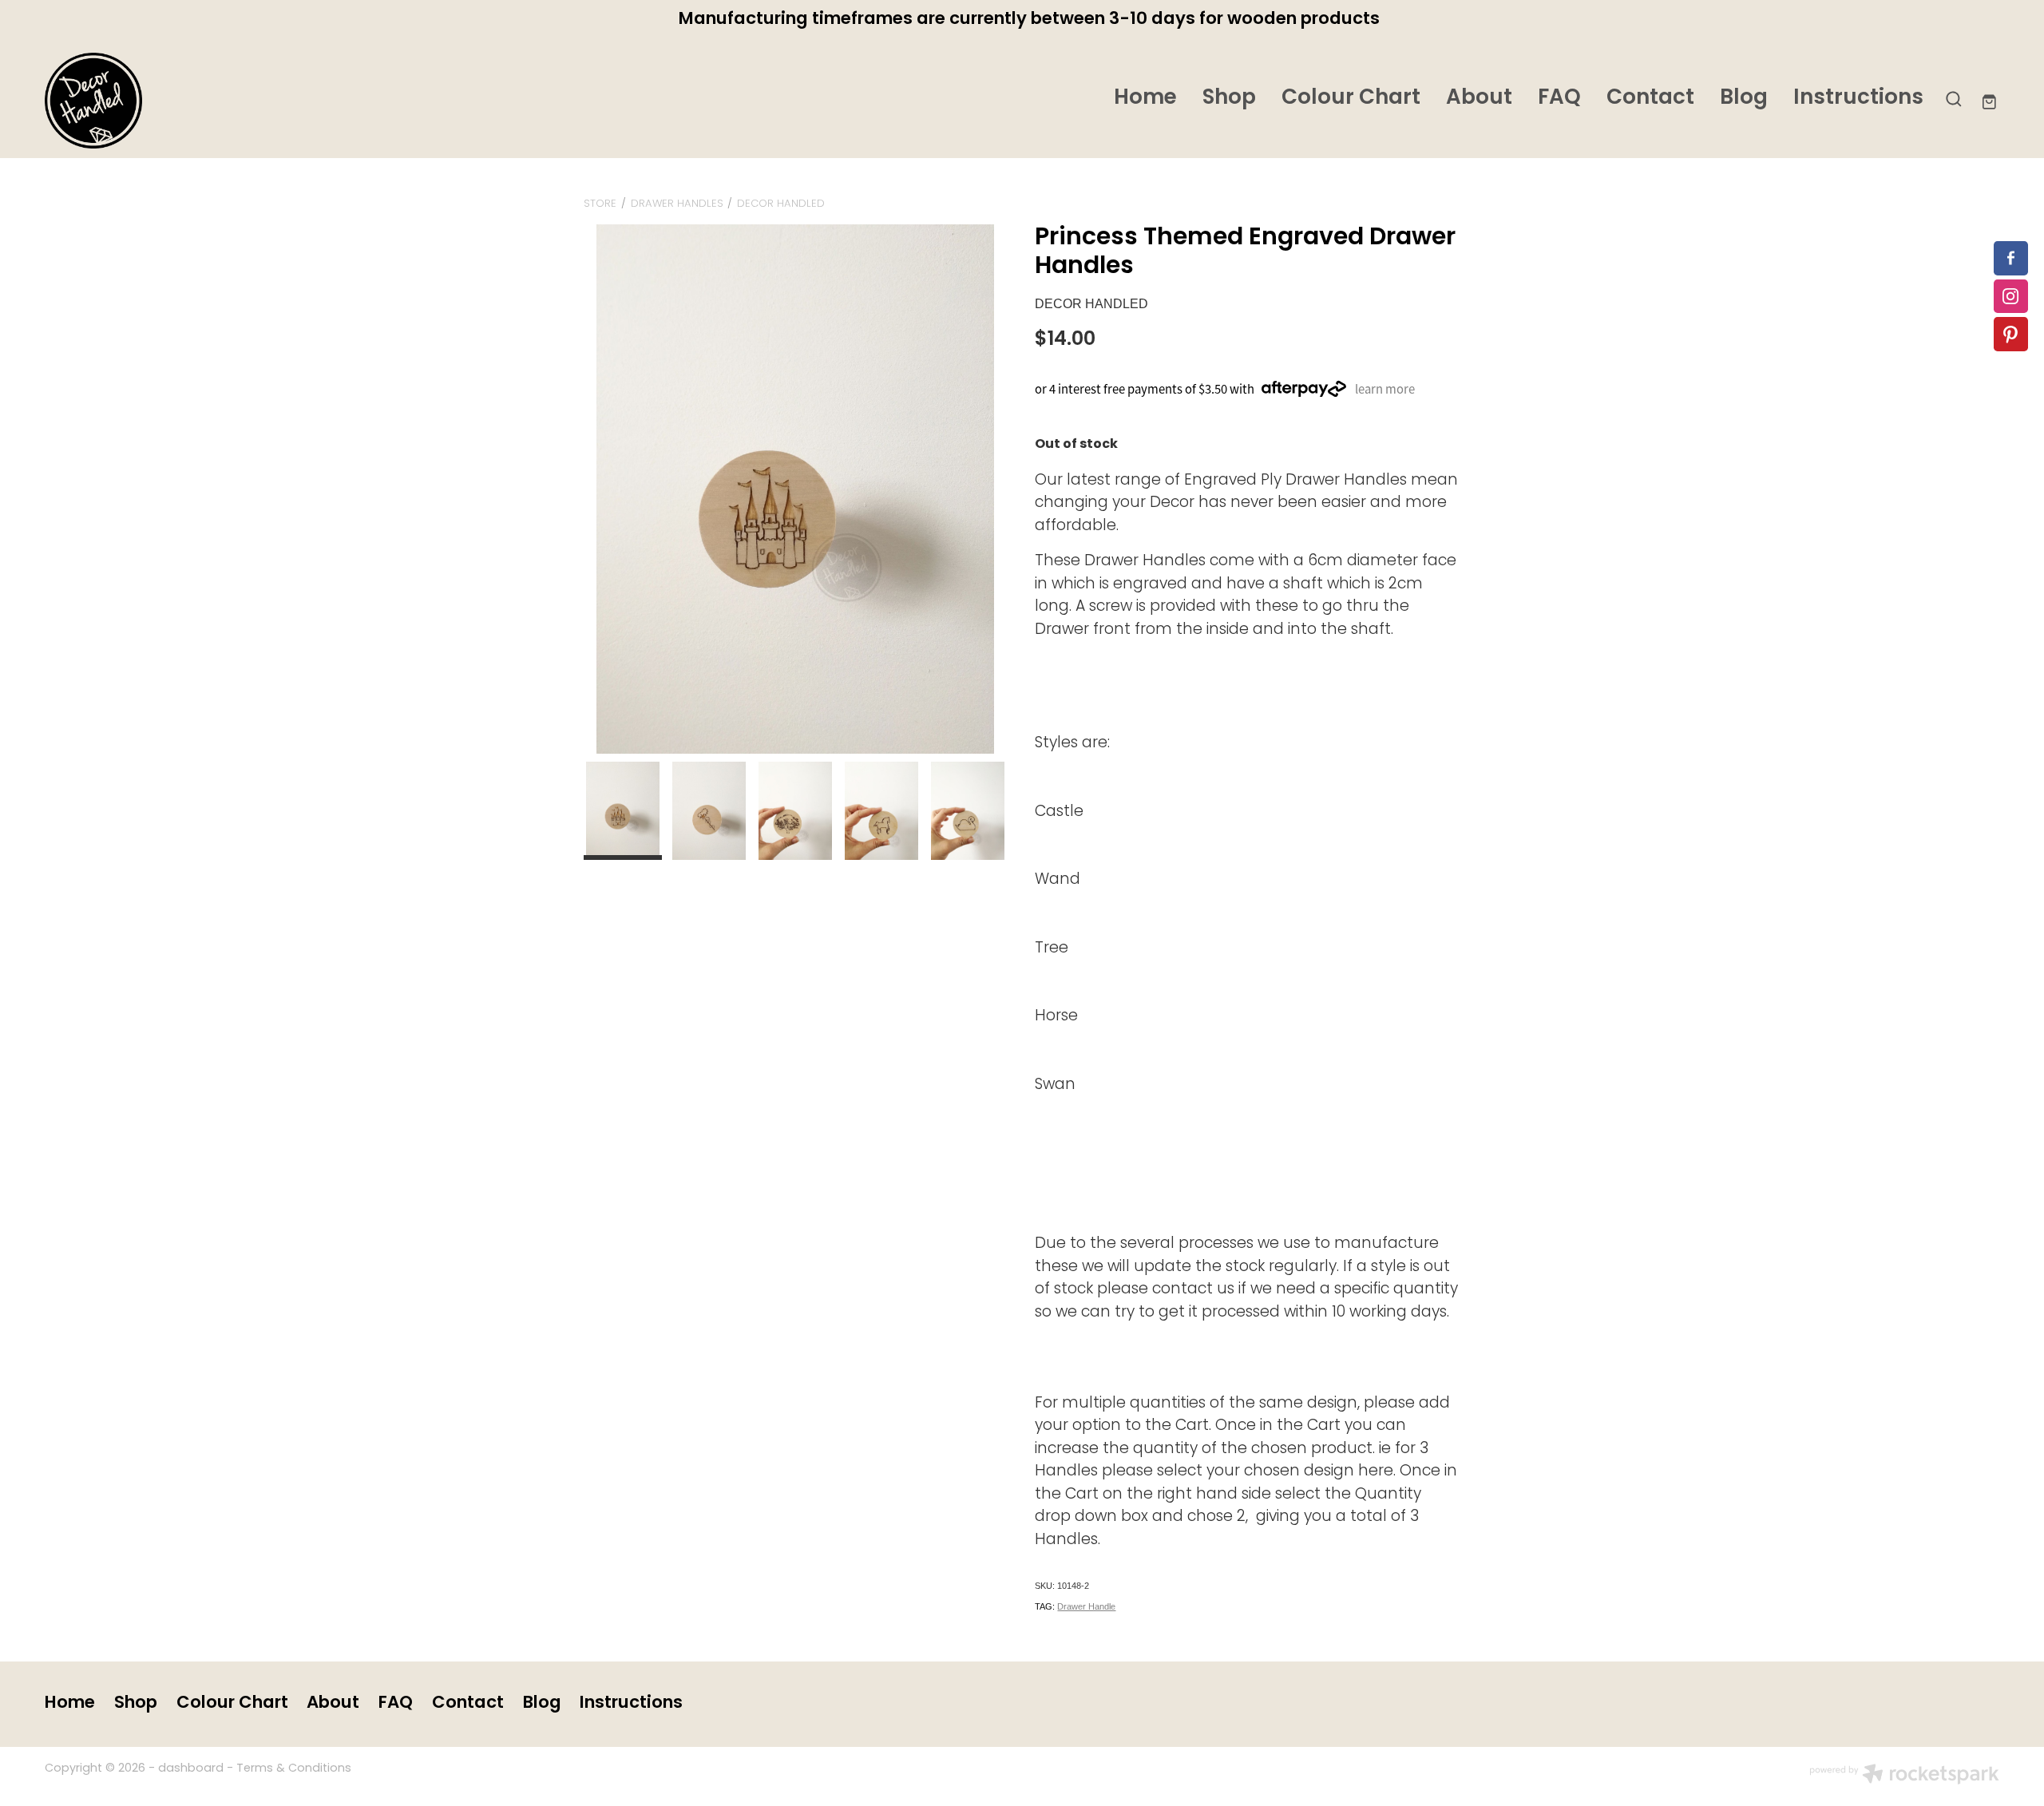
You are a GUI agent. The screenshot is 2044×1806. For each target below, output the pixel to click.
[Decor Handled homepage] (240, 101)
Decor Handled (781, 204)
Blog (1744, 99)
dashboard (191, 1769)
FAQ (1559, 99)
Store (600, 204)
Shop (1229, 99)
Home (1145, 99)
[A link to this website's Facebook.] (2011, 258)
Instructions (1858, 99)
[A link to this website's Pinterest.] (2011, 334)
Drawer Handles (677, 204)
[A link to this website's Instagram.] (2011, 297)
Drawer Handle (1086, 1606)
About (1479, 99)
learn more (1385, 388)
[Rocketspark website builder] (1904, 1776)
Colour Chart (1351, 99)
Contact (1650, 99)
